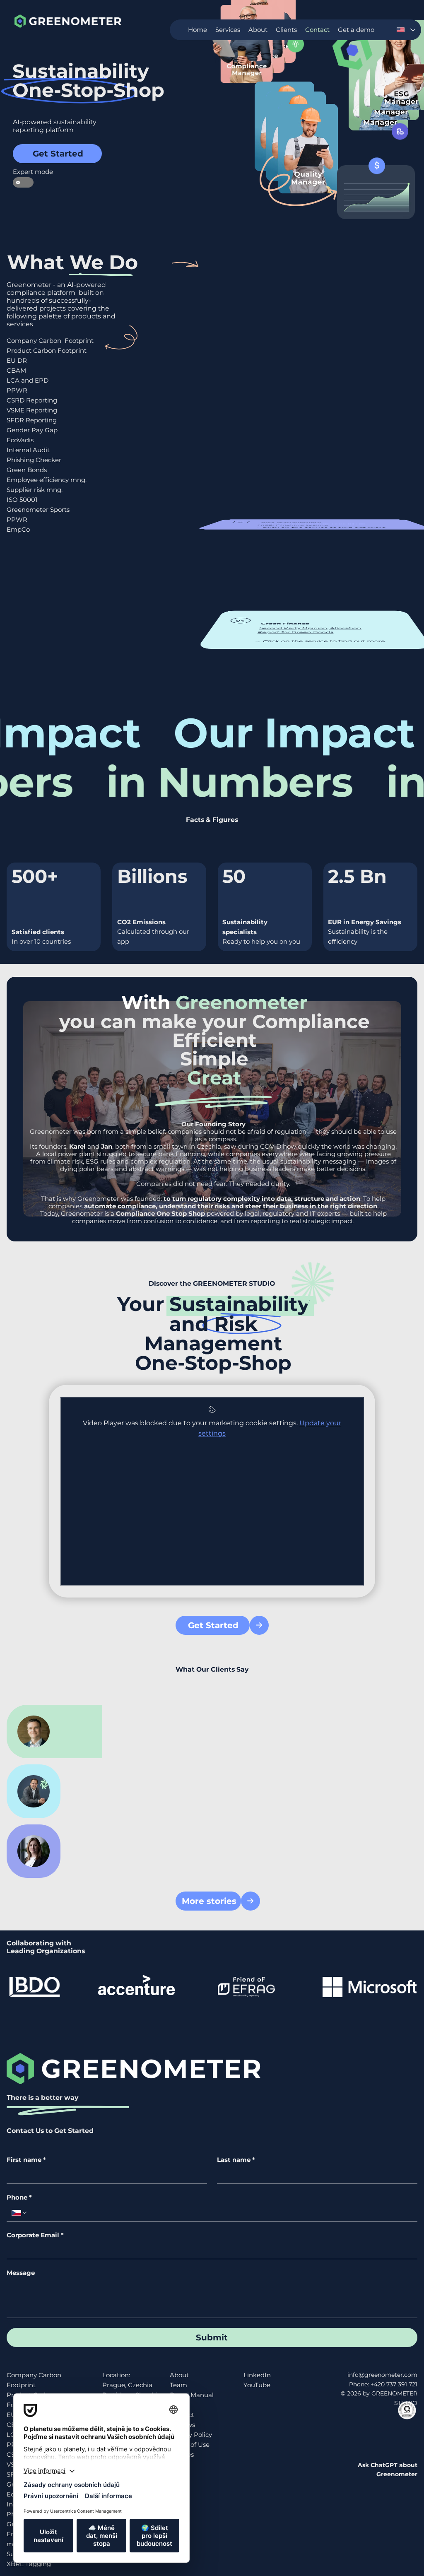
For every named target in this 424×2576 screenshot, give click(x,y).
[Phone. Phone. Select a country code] (19, 2213)
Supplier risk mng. (35, 490)
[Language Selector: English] (406, 30)
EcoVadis (20, 440)
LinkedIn (257, 2375)
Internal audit (280, 524)
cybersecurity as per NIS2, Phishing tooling (312, 524)
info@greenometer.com (382, 2375)
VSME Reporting (32, 410)
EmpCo (18, 529)
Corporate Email (35, 2235)
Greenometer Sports (38, 510)
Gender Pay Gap (32, 430)
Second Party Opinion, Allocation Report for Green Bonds (309, 630)
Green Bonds (27, 470)
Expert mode (23, 172)
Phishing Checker (34, 460)
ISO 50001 (22, 500)
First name (26, 2160)
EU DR (17, 360)
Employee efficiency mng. (47, 480)
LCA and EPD (28, 380)
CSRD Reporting (32, 400)
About (179, 2375)
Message (21, 2273)
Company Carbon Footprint (50, 341)
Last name (236, 2160)
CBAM (16, 370)
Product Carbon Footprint (47, 351)
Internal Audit (28, 450)
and (91, 1146)
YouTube (257, 2385)
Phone (19, 2198)
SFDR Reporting (32, 420)
